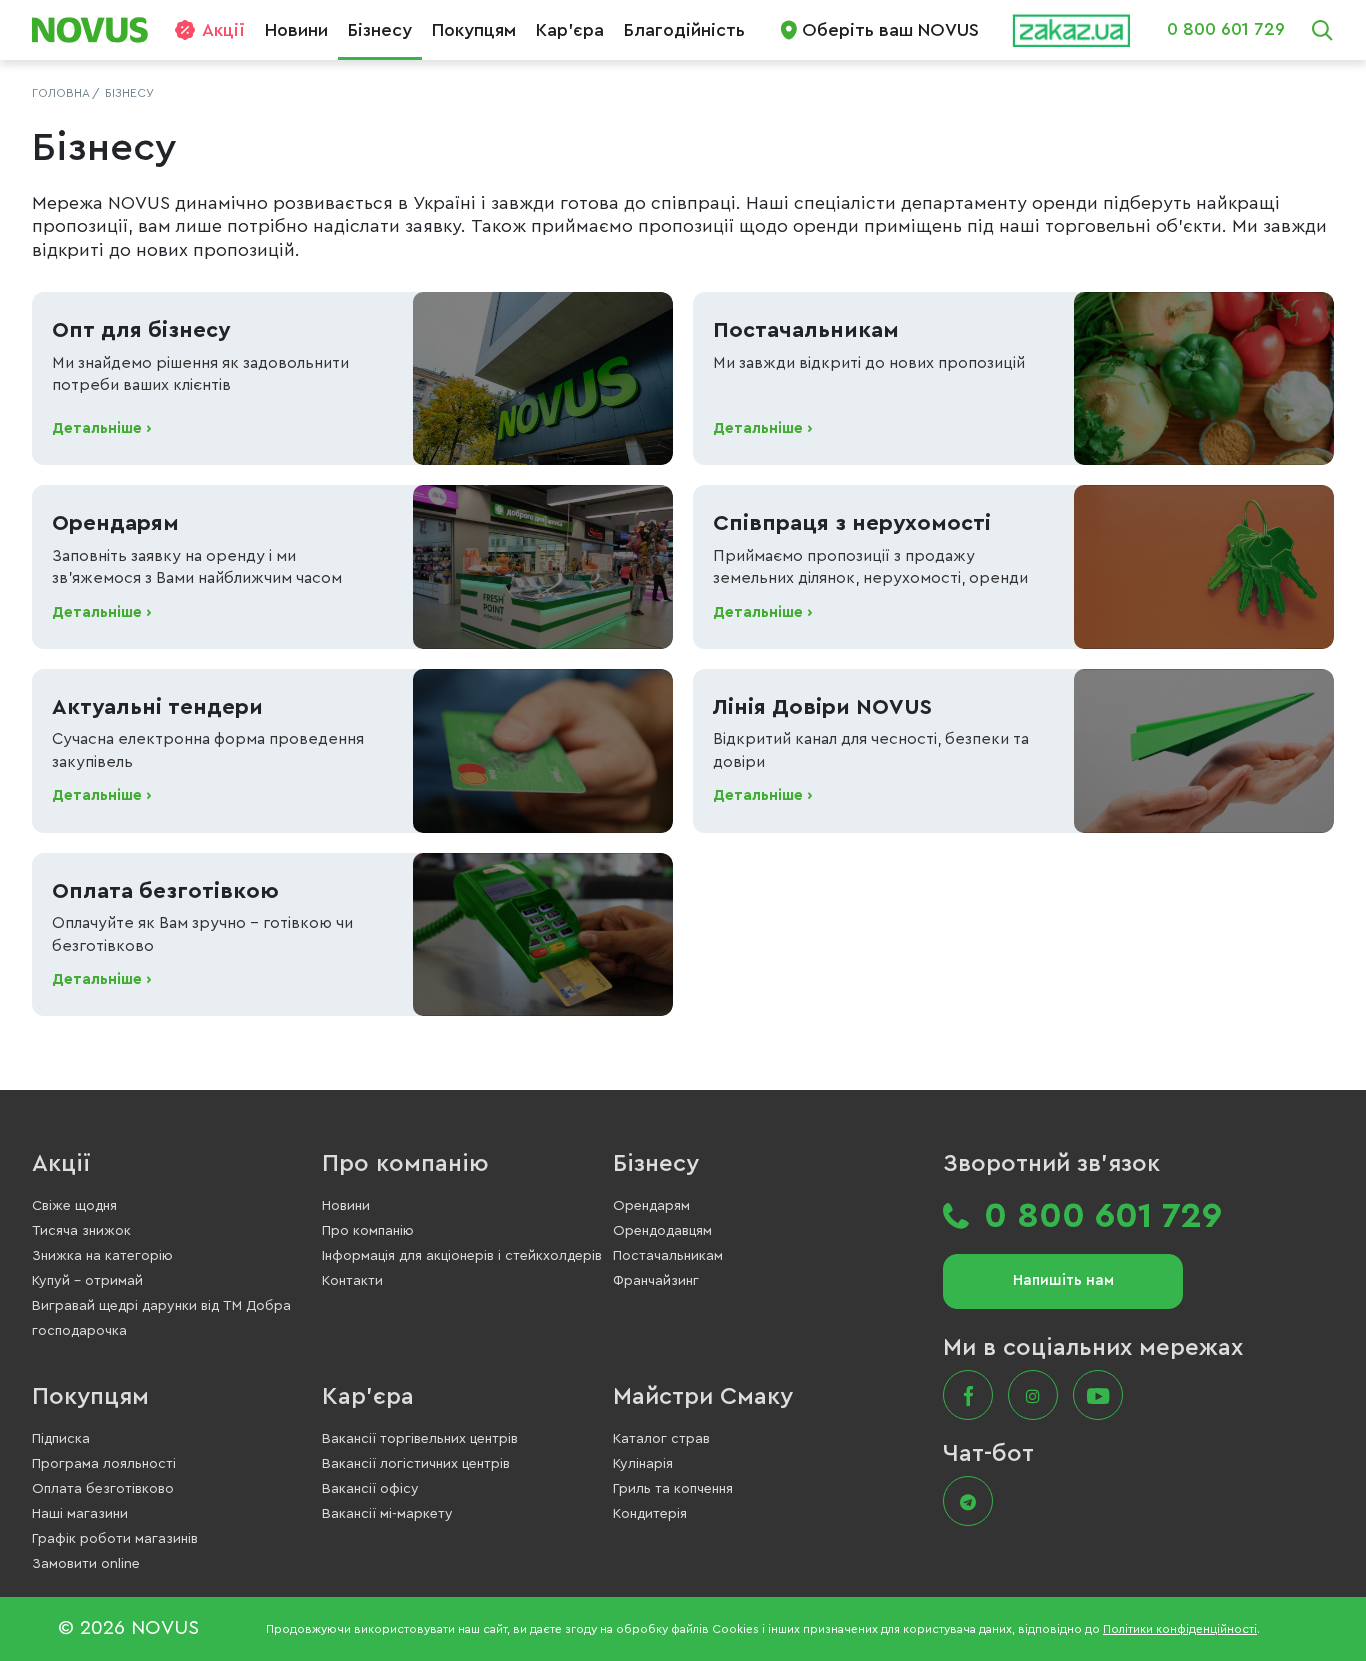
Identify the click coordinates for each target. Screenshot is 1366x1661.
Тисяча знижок (81, 1231)
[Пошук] (1322, 30)
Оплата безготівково (103, 1489)
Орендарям (651, 1206)
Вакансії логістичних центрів (416, 1464)
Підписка (61, 1439)
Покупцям (474, 30)
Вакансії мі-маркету (387, 1514)
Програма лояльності (104, 1464)
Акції (223, 30)
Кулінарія (643, 1464)
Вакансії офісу (370, 1489)
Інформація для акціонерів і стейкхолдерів (462, 1256)
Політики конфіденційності (1180, 1629)
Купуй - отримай (87, 1281)
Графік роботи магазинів (115, 1539)
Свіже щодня (74, 1206)
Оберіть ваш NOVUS (890, 30)
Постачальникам (668, 1256)
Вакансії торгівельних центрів (420, 1439)
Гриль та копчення (673, 1489)
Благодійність (684, 30)
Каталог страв (661, 1439)
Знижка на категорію (102, 1256)
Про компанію (405, 1164)
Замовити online (86, 1564)
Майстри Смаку (703, 1397)
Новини (296, 30)
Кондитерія (650, 1514)
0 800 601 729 (1226, 29)
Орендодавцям (662, 1231)
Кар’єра (570, 30)
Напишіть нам (1063, 1280)
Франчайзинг (656, 1281)
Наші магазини (80, 1514)
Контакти (352, 1281)
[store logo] (97, 30)
